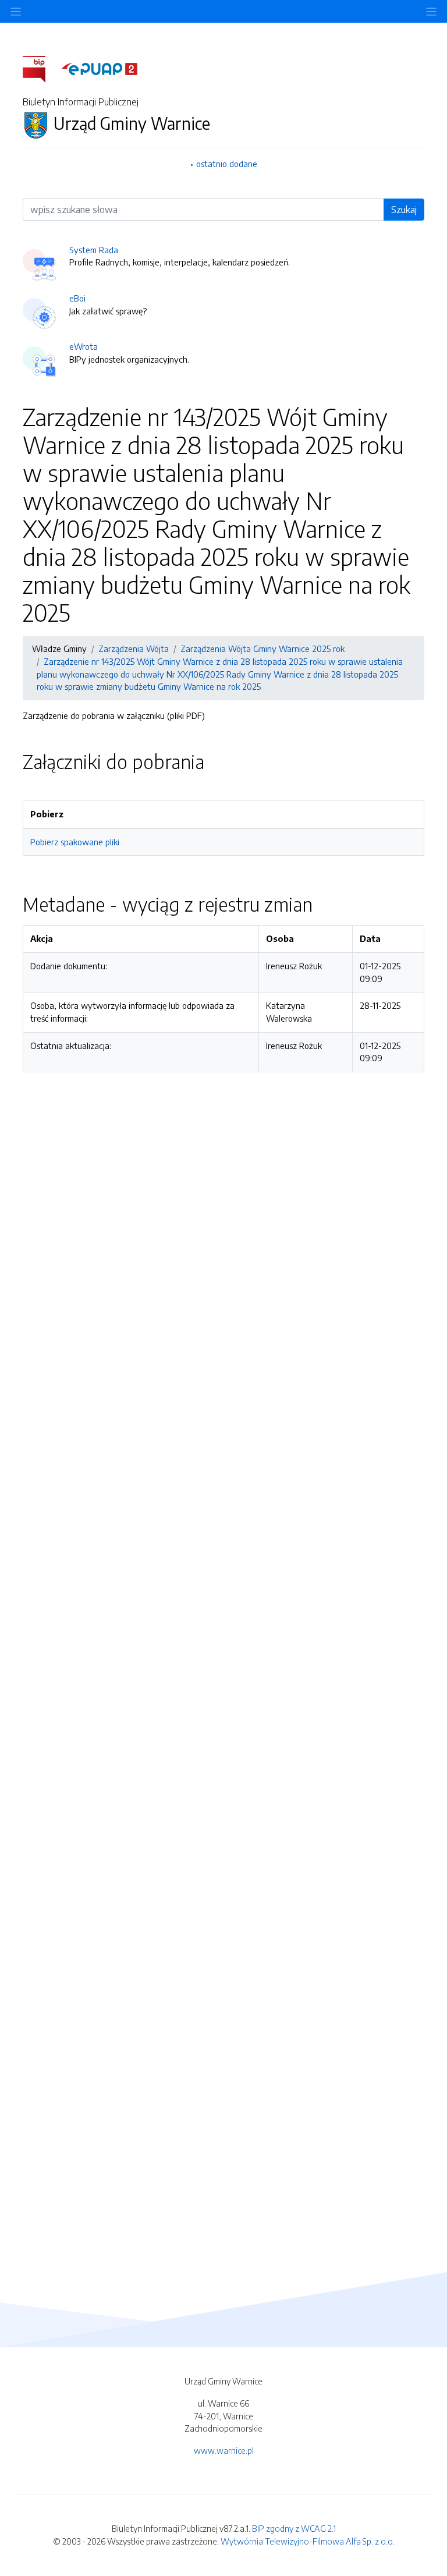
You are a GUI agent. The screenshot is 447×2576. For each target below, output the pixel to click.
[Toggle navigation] (431, 11)
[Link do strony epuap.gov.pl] (100, 68)
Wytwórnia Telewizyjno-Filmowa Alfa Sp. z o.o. (308, 2541)
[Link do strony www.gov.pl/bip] (41, 68)
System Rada (94, 250)
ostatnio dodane (227, 164)
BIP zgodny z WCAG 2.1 (294, 2528)
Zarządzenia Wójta (134, 649)
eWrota (84, 346)
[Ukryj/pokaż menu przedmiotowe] (16, 11)
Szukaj (404, 210)
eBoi (77, 298)
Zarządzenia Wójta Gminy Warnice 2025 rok (262, 649)
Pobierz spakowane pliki (75, 842)
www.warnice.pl (224, 2450)
